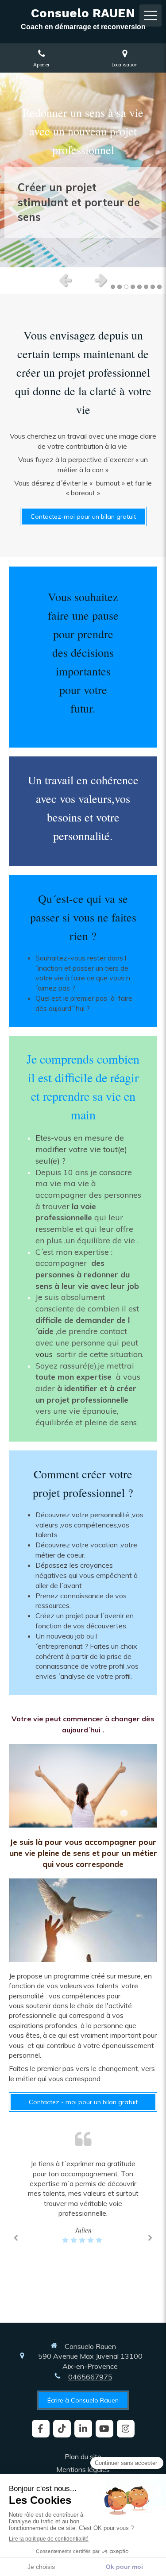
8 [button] (159, 287)
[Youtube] (104, 2429)
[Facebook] (41, 2429)
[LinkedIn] (83, 2429)
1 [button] (113, 287)
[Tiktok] (62, 2429)
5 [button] (139, 287)
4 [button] (133, 287)
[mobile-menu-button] (151, 15)
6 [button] (146, 287)
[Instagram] (126, 2429)
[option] (83, 170)
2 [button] (120, 287)
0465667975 (90, 2377)
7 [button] (153, 287)
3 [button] (126, 287)
